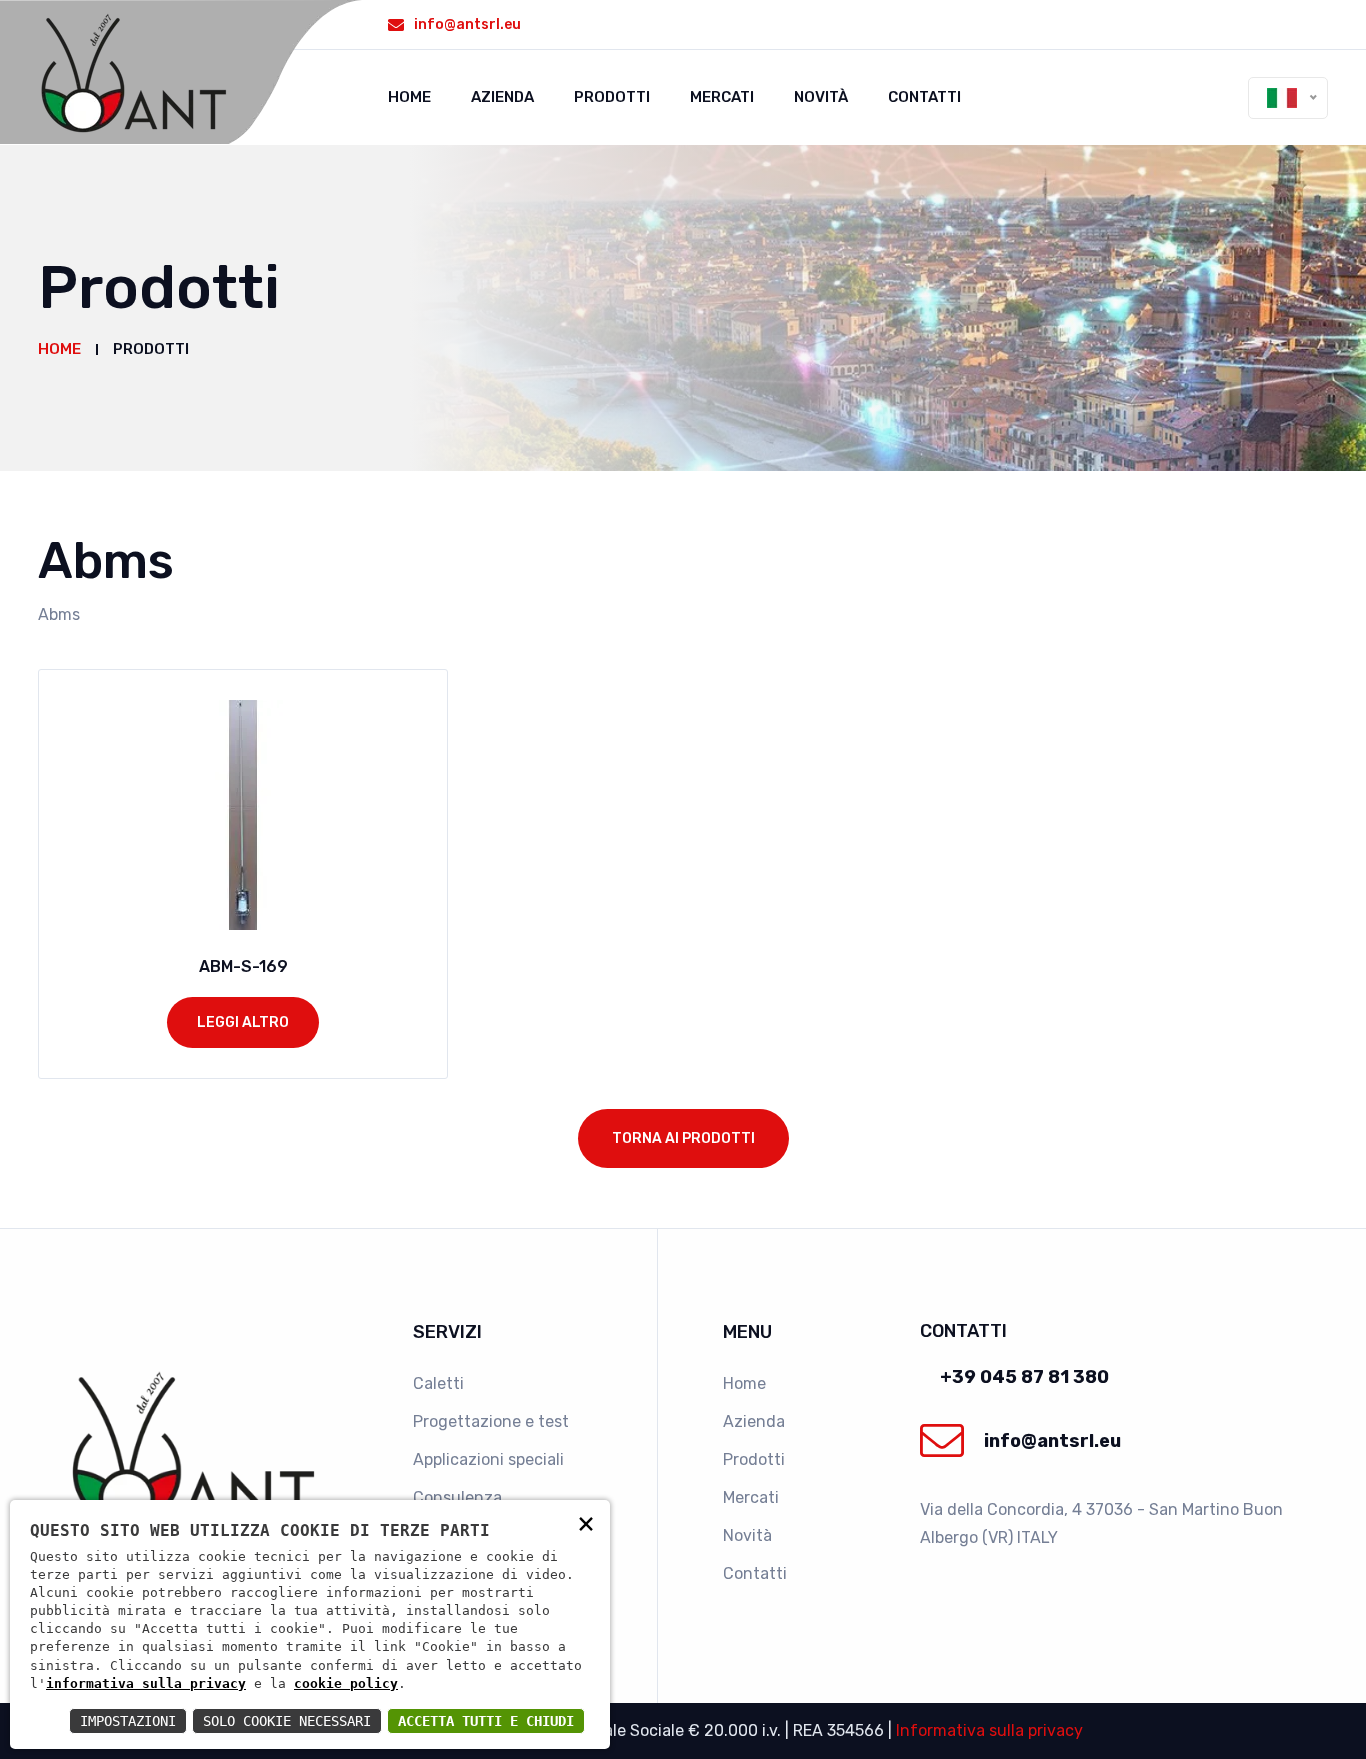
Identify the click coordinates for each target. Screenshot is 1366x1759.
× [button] (586, 1522)
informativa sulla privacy (146, 1683)
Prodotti (612, 97)
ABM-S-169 (243, 966)
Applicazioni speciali (488, 1459)
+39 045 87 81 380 (1024, 1377)
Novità (821, 97)
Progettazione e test (491, 1421)
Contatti (924, 97)
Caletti (438, 1383)
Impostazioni (128, 1721)
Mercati (722, 97)
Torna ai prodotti (683, 1138)
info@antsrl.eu (467, 24)
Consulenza (457, 1497)
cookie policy (346, 1683)
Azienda (502, 97)
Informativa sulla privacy (989, 1730)
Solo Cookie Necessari (287, 1721)
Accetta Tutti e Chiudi (486, 1721)
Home (409, 97)
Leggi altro (243, 1022)
